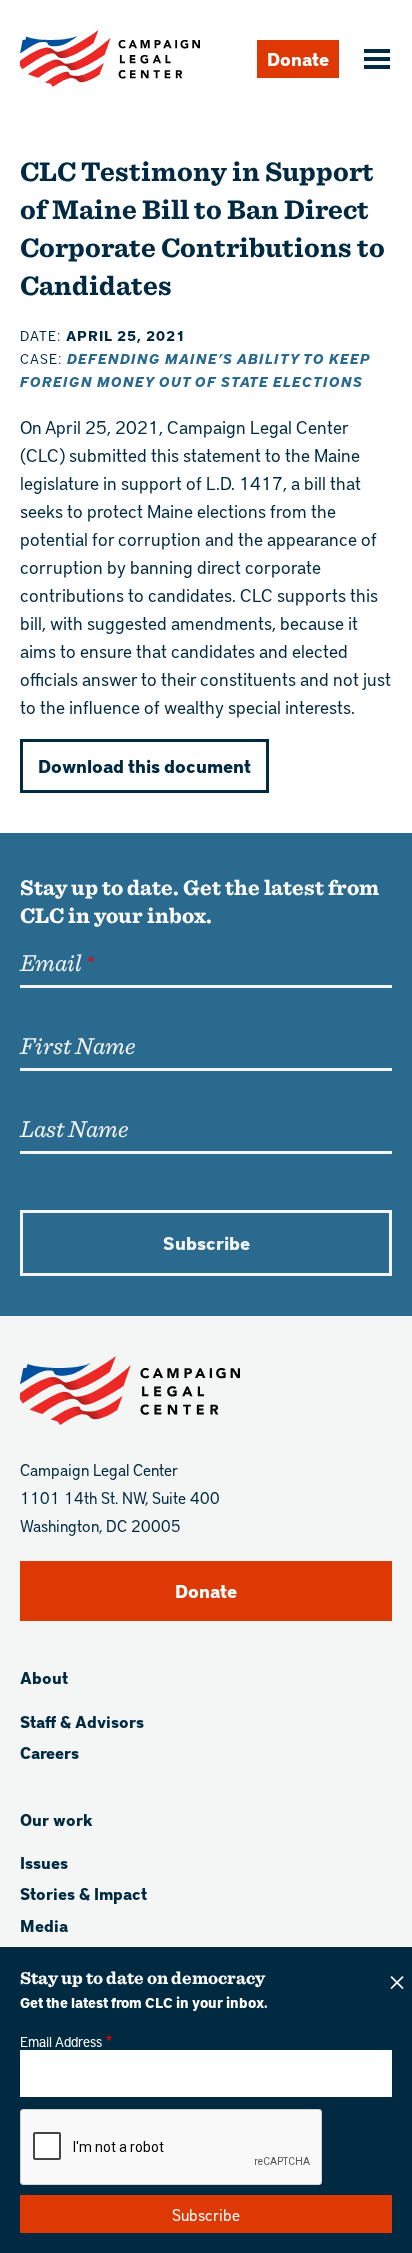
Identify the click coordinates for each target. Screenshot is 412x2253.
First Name (77, 1045)
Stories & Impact (83, 1893)
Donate (298, 58)
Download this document (144, 765)
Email (50, 962)
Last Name (74, 1128)
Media (44, 1925)
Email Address (61, 2041)
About (44, 1677)
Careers (49, 1752)
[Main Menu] (374, 61)
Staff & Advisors (82, 1721)
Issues (44, 1862)
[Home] (110, 58)
